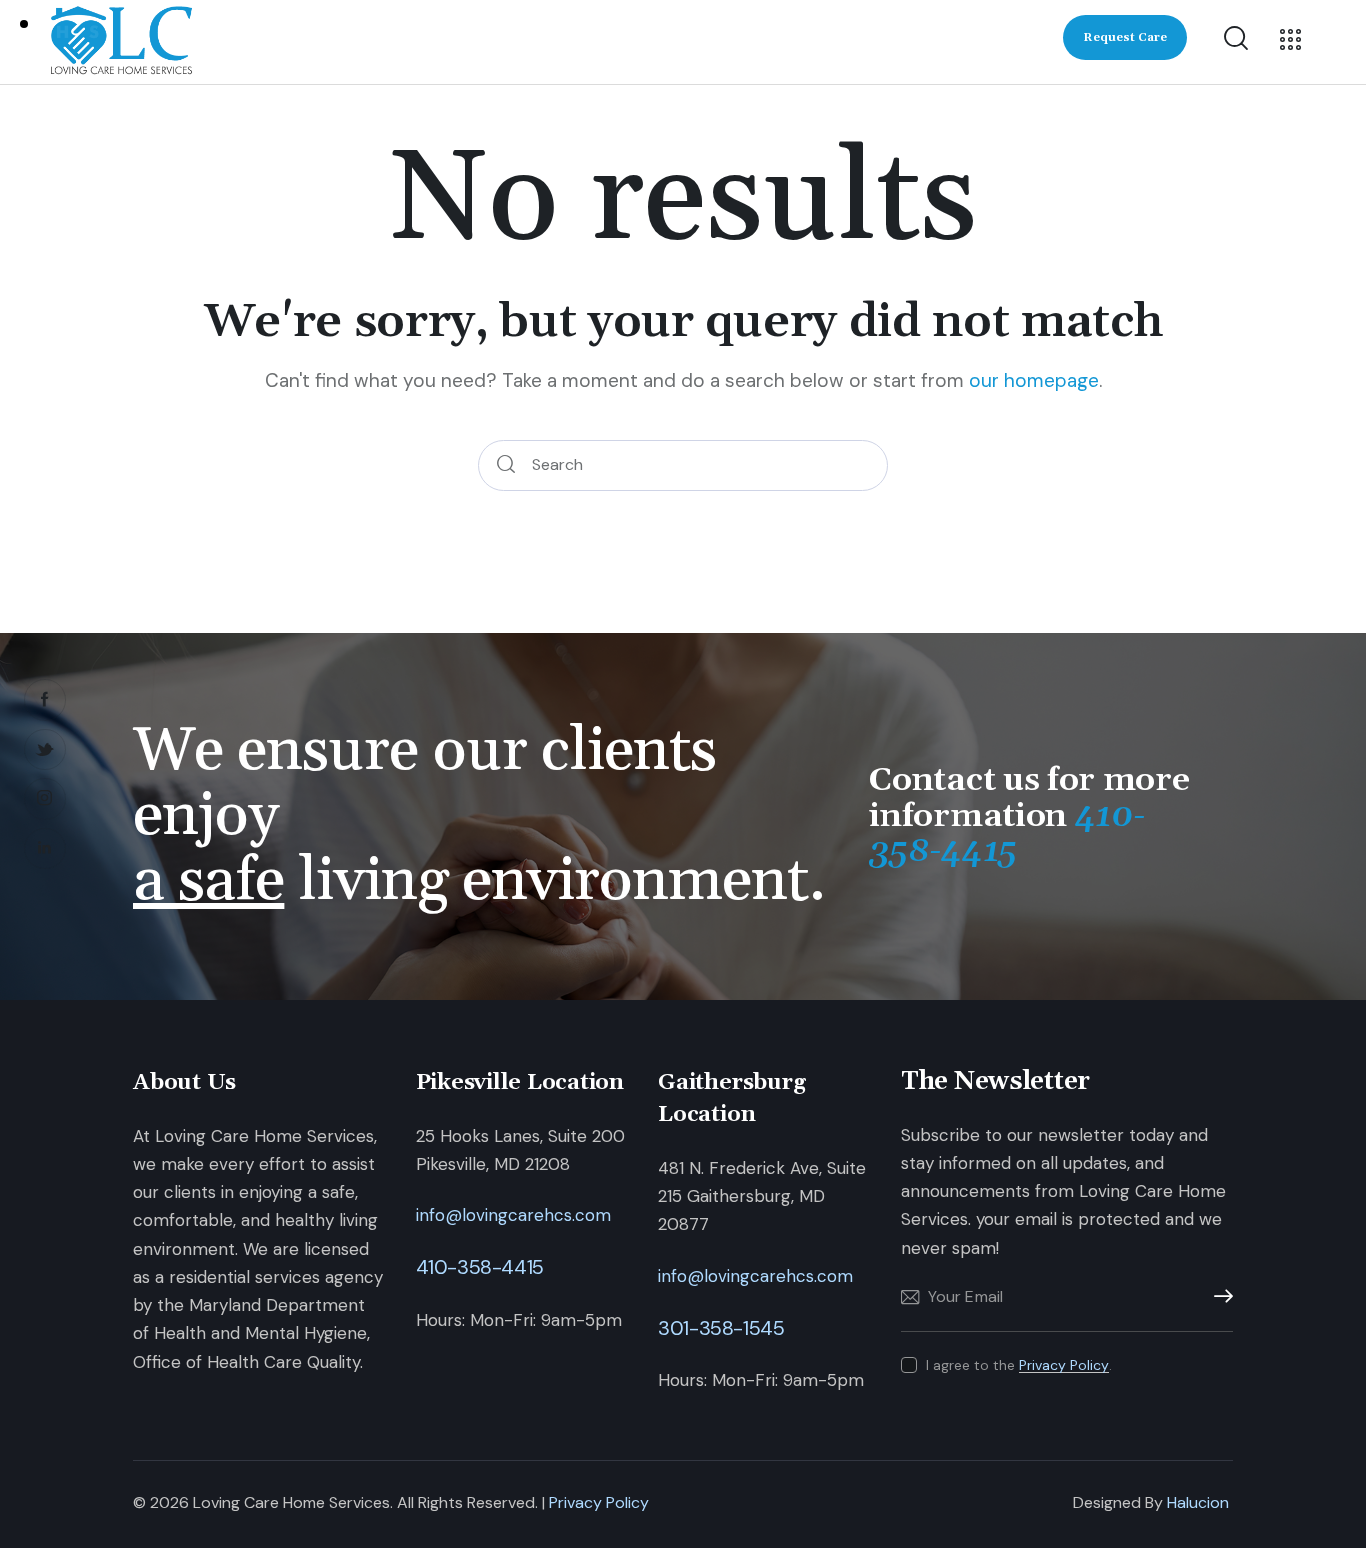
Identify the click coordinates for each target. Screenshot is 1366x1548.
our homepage (1034, 380)
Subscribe (1218, 1297)
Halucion (1198, 1502)
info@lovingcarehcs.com (513, 1215)
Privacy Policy (1064, 1365)
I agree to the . (1019, 1365)
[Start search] (506, 465)
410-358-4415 (480, 1267)
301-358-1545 (721, 1328)
